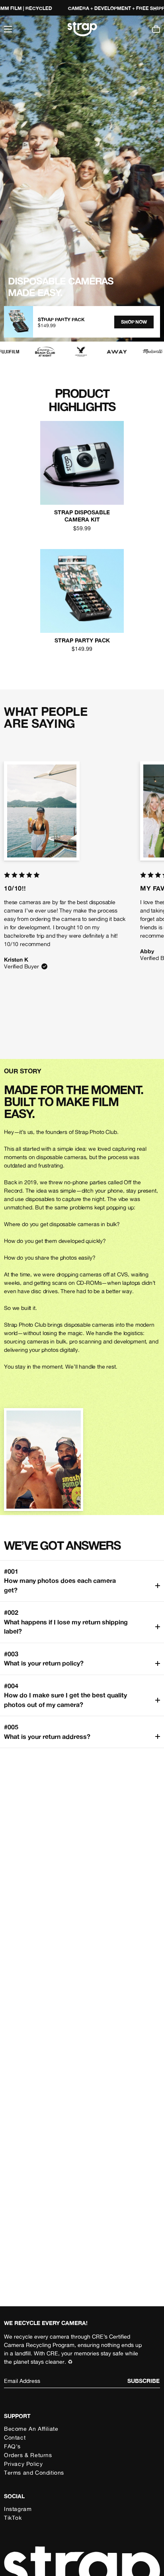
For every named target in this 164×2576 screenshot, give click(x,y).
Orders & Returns (28, 2455)
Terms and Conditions (34, 2472)
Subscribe (143, 2381)
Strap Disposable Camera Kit (82, 516)
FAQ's (12, 2446)
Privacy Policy (23, 2464)
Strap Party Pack (82, 640)
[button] (8, 29)
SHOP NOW (134, 322)
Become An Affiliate (31, 2429)
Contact (15, 2437)
